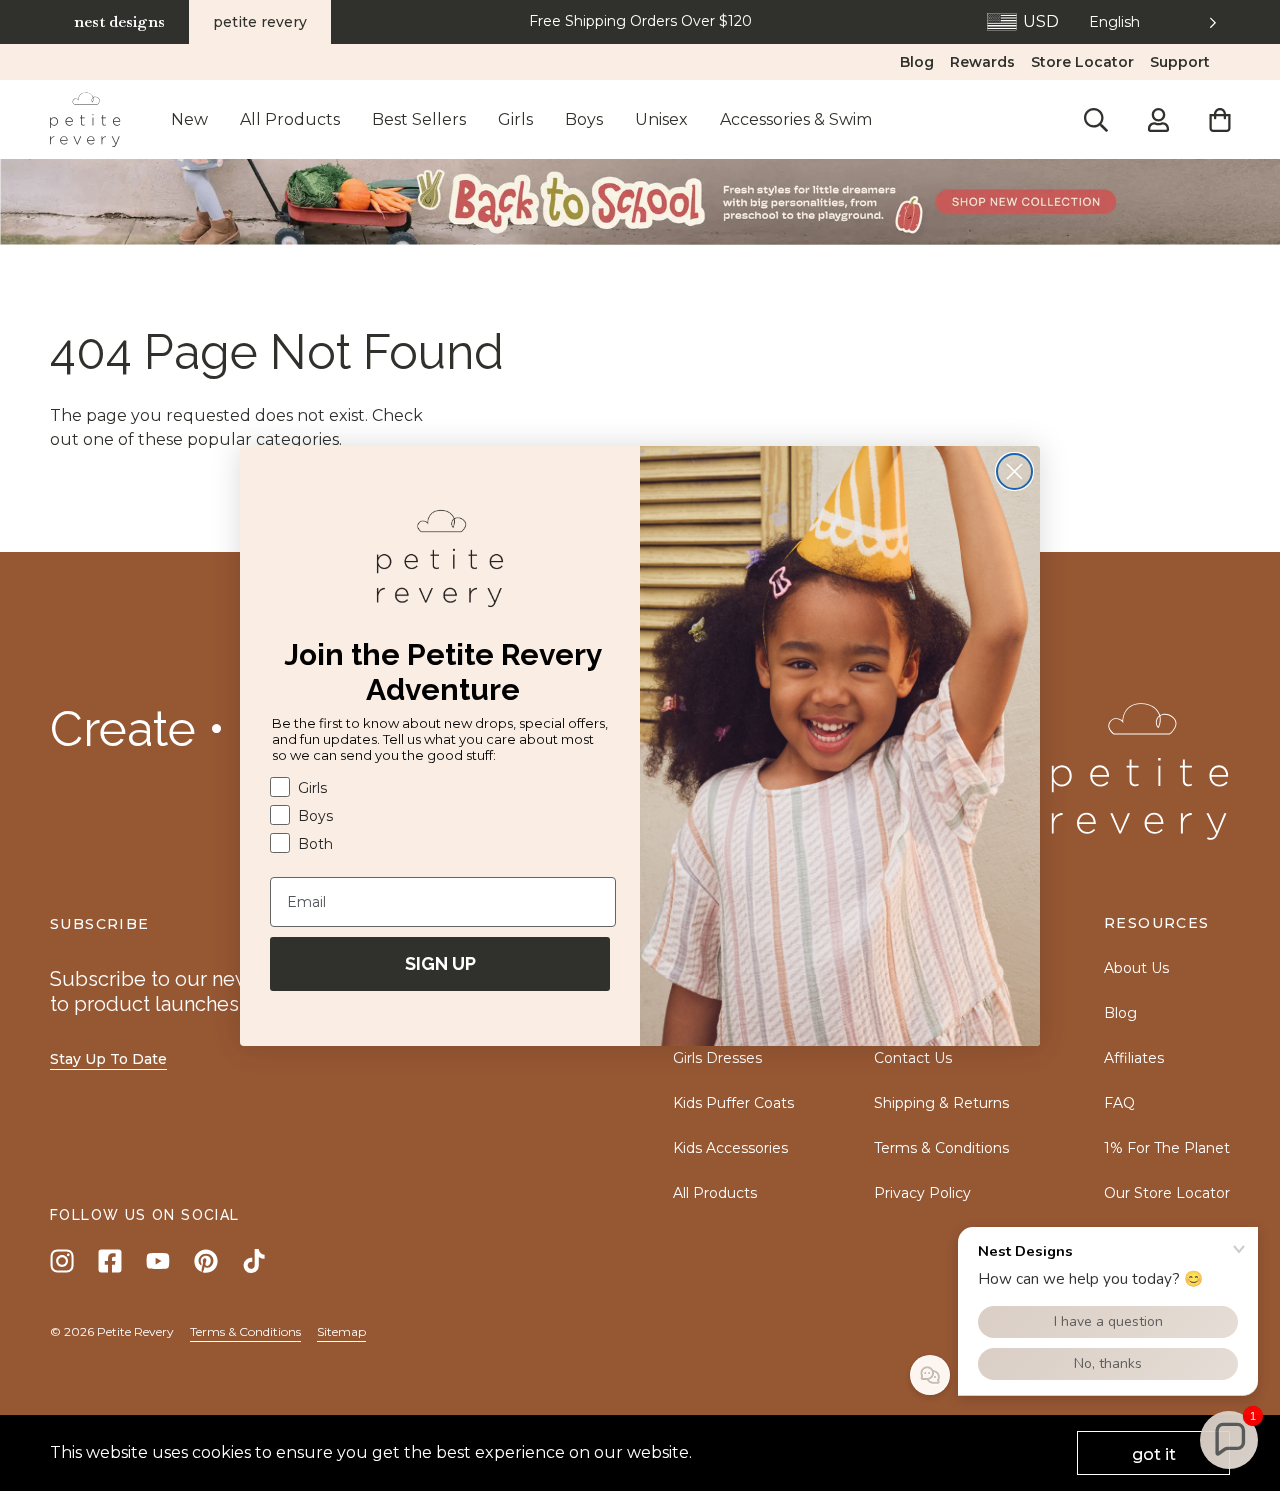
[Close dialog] (1014, 471)
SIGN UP (440, 963)
